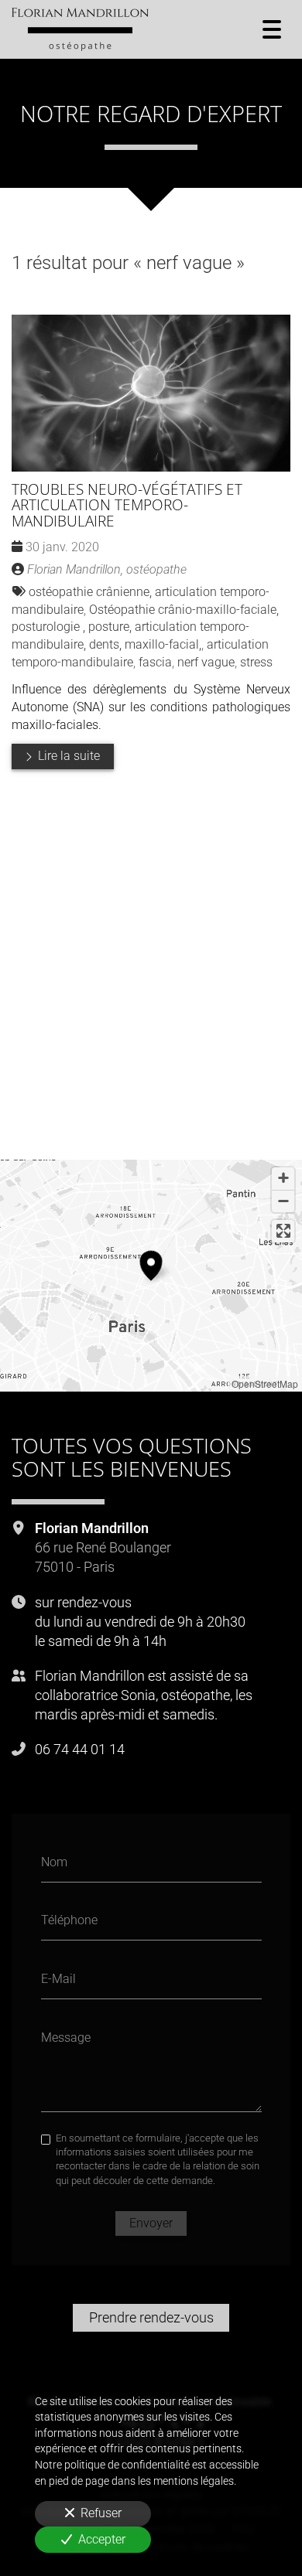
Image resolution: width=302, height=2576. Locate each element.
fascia (155, 662)
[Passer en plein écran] (283, 1231)
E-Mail (58, 1978)
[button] (151, 1263)
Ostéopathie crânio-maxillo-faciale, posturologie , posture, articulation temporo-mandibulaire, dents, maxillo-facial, (145, 627)
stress (256, 662)
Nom (54, 1861)
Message (66, 2037)
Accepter (102, 2539)
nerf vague (206, 662)
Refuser (101, 2513)
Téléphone (69, 1920)
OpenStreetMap (265, 1383)
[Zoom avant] (283, 1179)
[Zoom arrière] (283, 1201)
